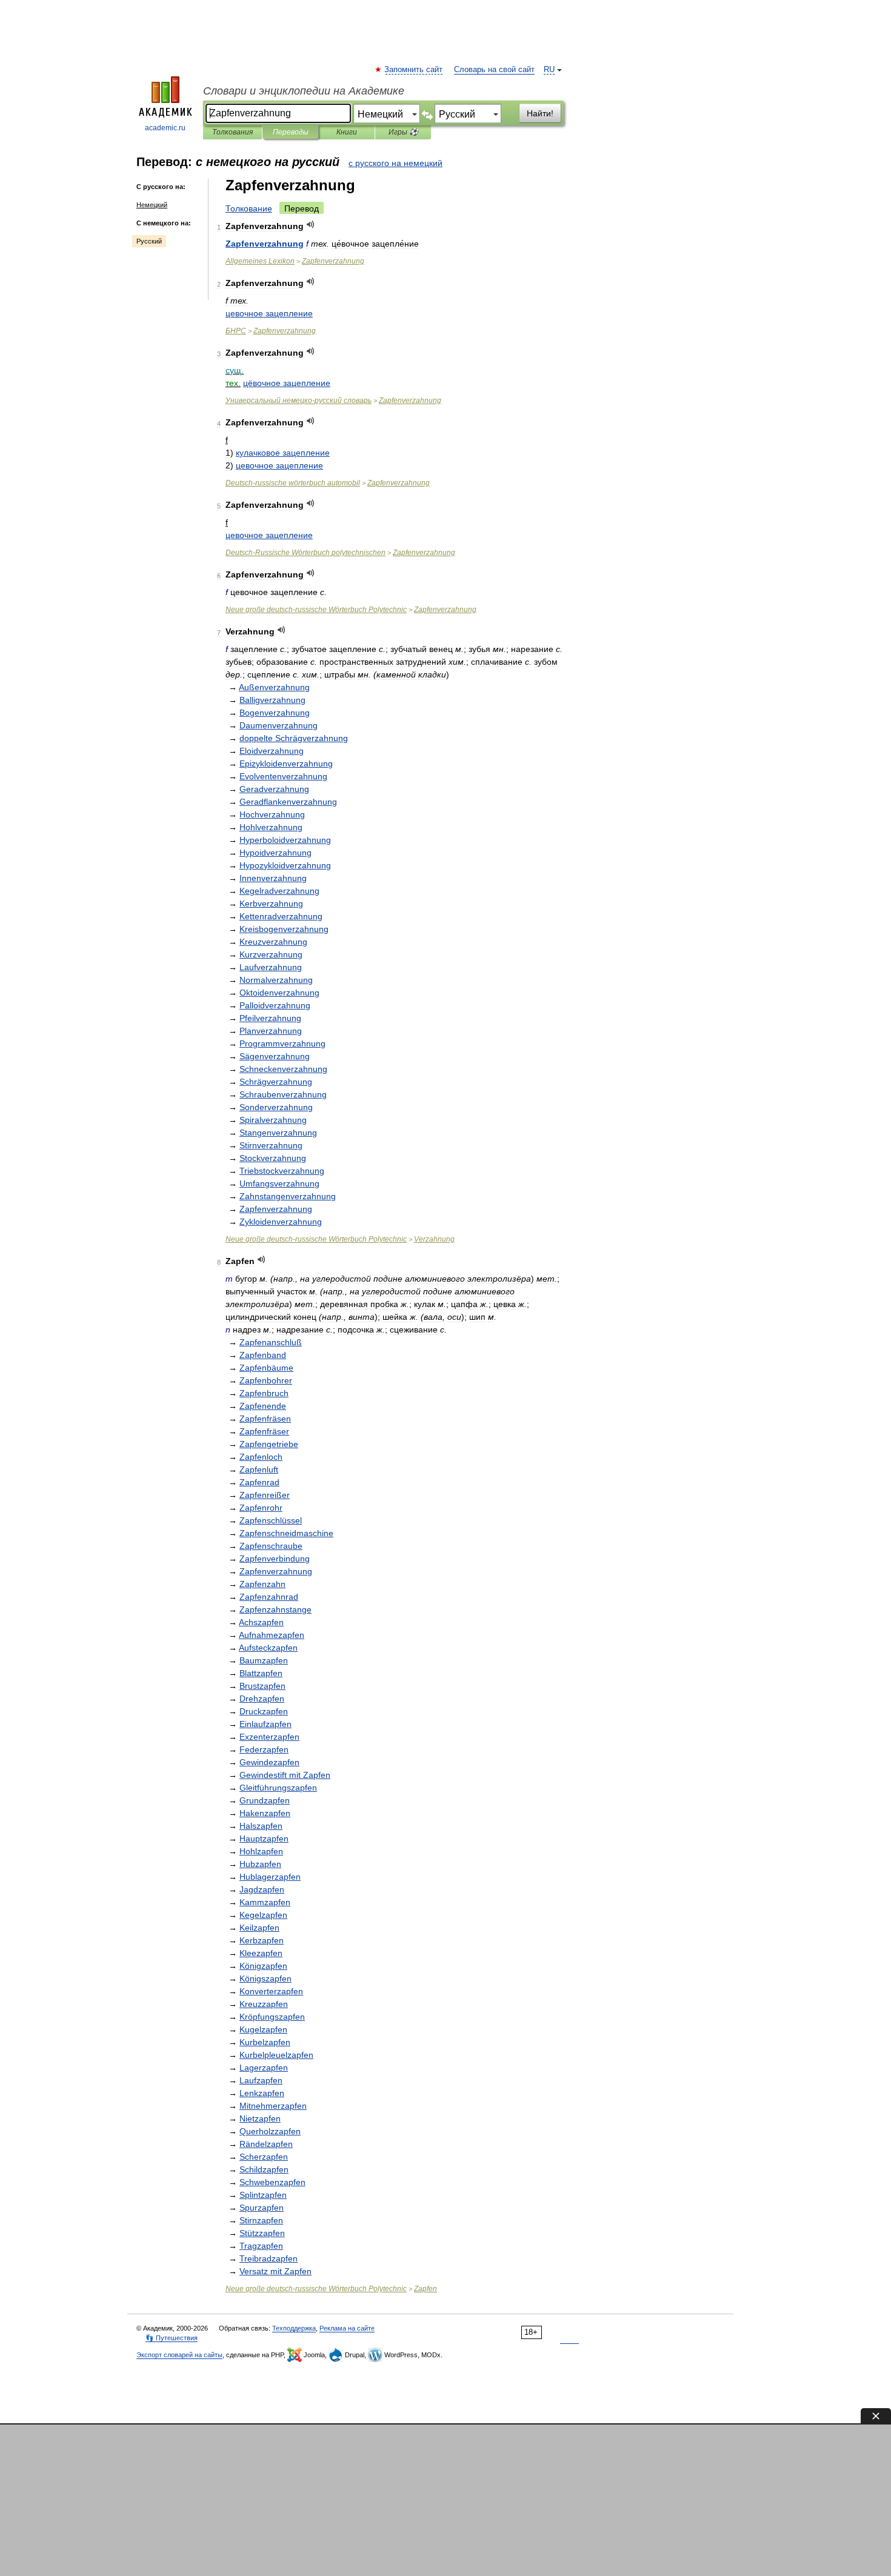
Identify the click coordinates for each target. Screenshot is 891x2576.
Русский (149, 241)
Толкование (249, 208)
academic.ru (165, 128)
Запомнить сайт (414, 70)
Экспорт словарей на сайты (179, 2355)
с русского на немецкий (395, 163)
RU (549, 70)
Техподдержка (294, 2328)
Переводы (291, 132)
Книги (347, 132)
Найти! (540, 113)
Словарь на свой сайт (494, 70)
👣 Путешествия (172, 2338)
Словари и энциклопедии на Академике (304, 91)
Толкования (232, 132)
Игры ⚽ (403, 132)
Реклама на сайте (347, 2328)
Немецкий (152, 205)
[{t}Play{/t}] (311, 225)
